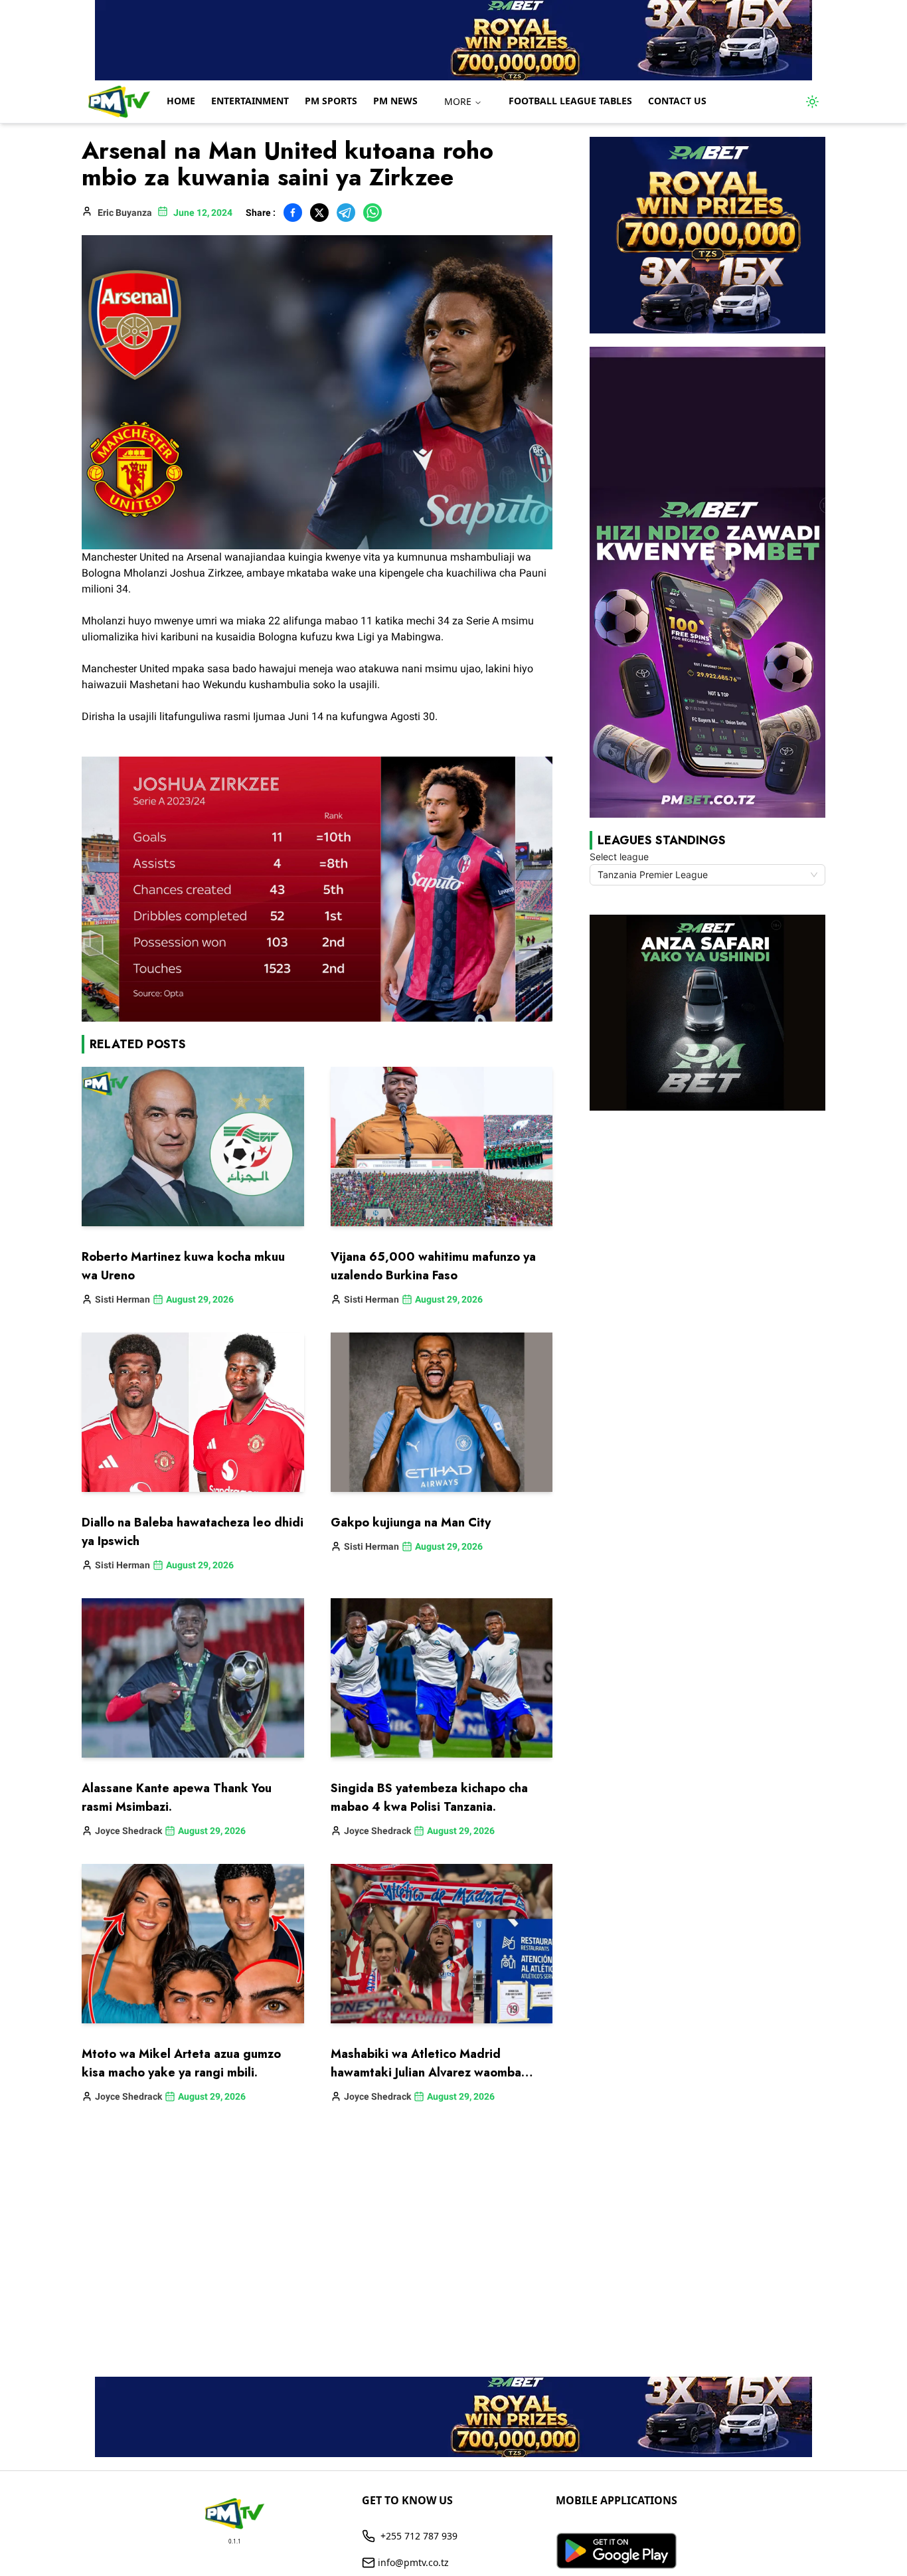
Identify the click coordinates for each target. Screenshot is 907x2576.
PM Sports (331, 101)
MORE (458, 101)
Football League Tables (570, 101)
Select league (619, 857)
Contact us (677, 101)
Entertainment (250, 101)
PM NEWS (395, 101)
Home (181, 101)
